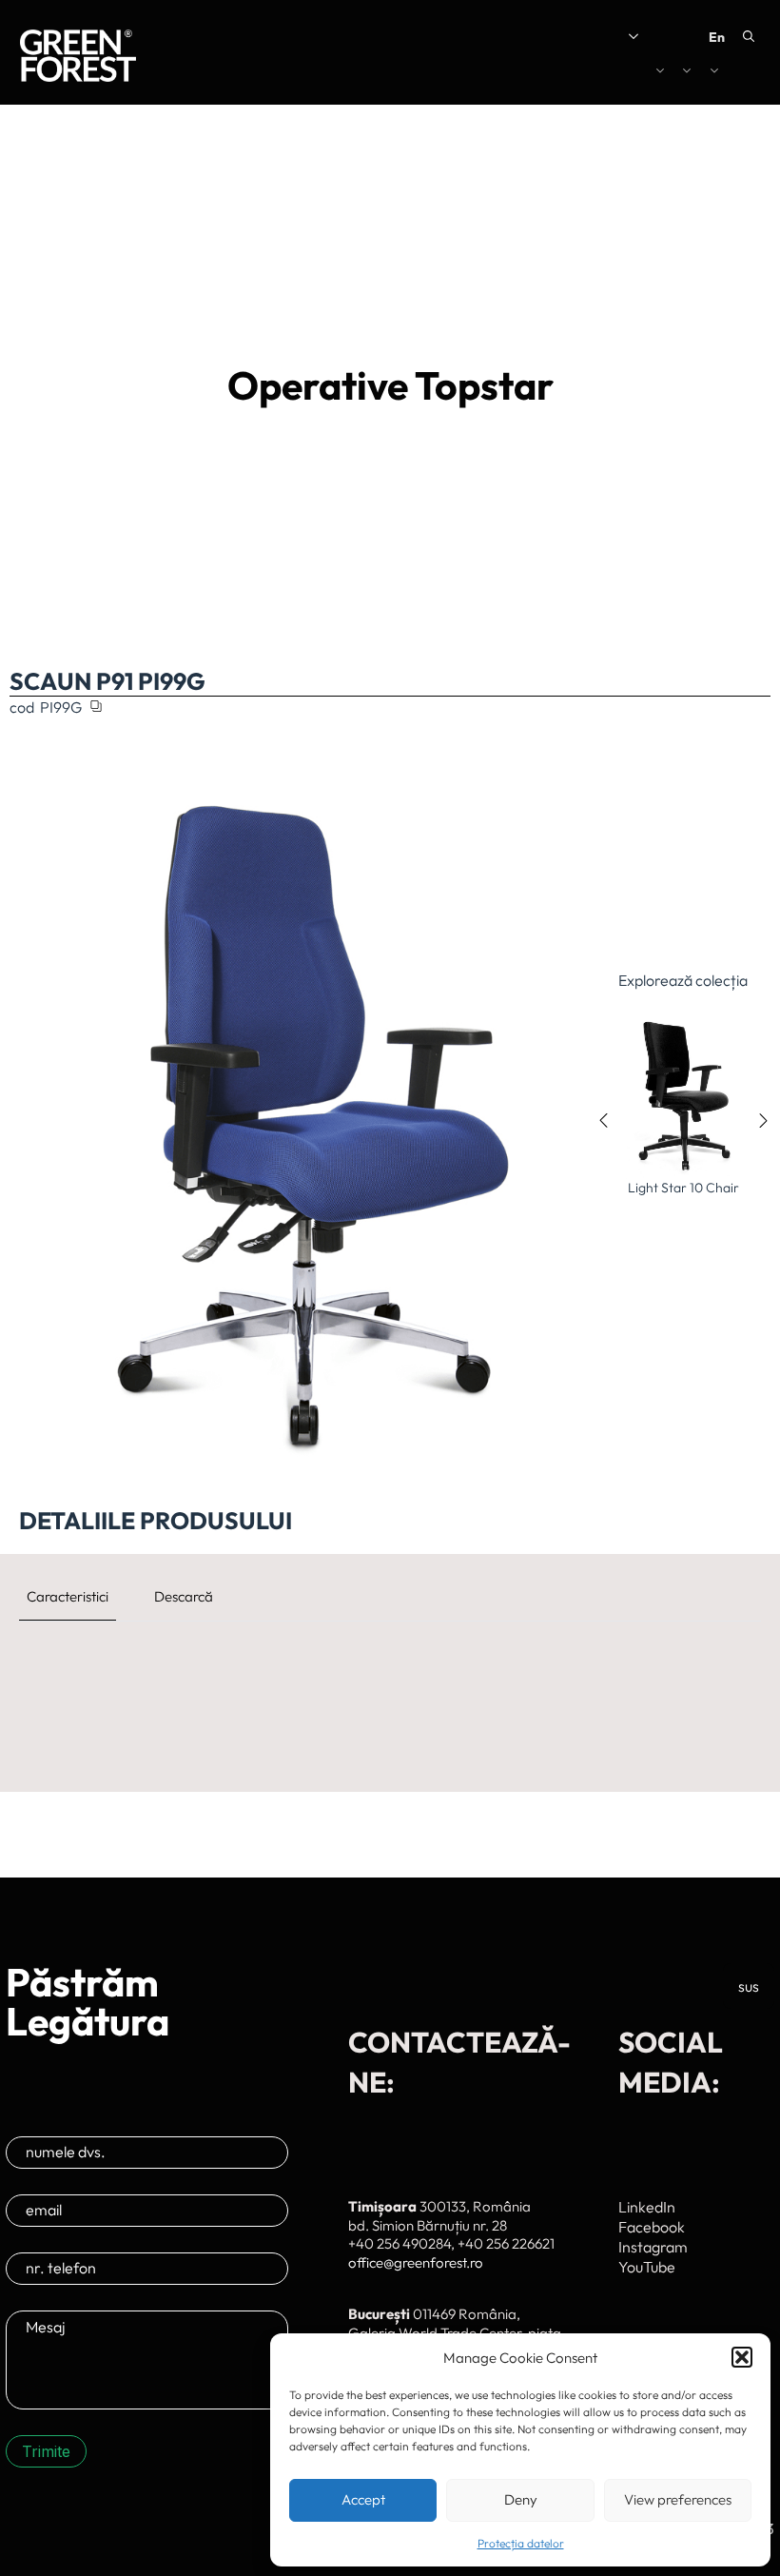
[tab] (68, 1596)
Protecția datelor (521, 2543)
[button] (742, 2357)
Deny (521, 2499)
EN (717, 37)
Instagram (653, 2247)
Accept (363, 2499)
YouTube (647, 2267)
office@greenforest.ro (416, 2262)
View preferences (678, 2499)
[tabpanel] (390, 1663)
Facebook (652, 2227)
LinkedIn (647, 2207)
